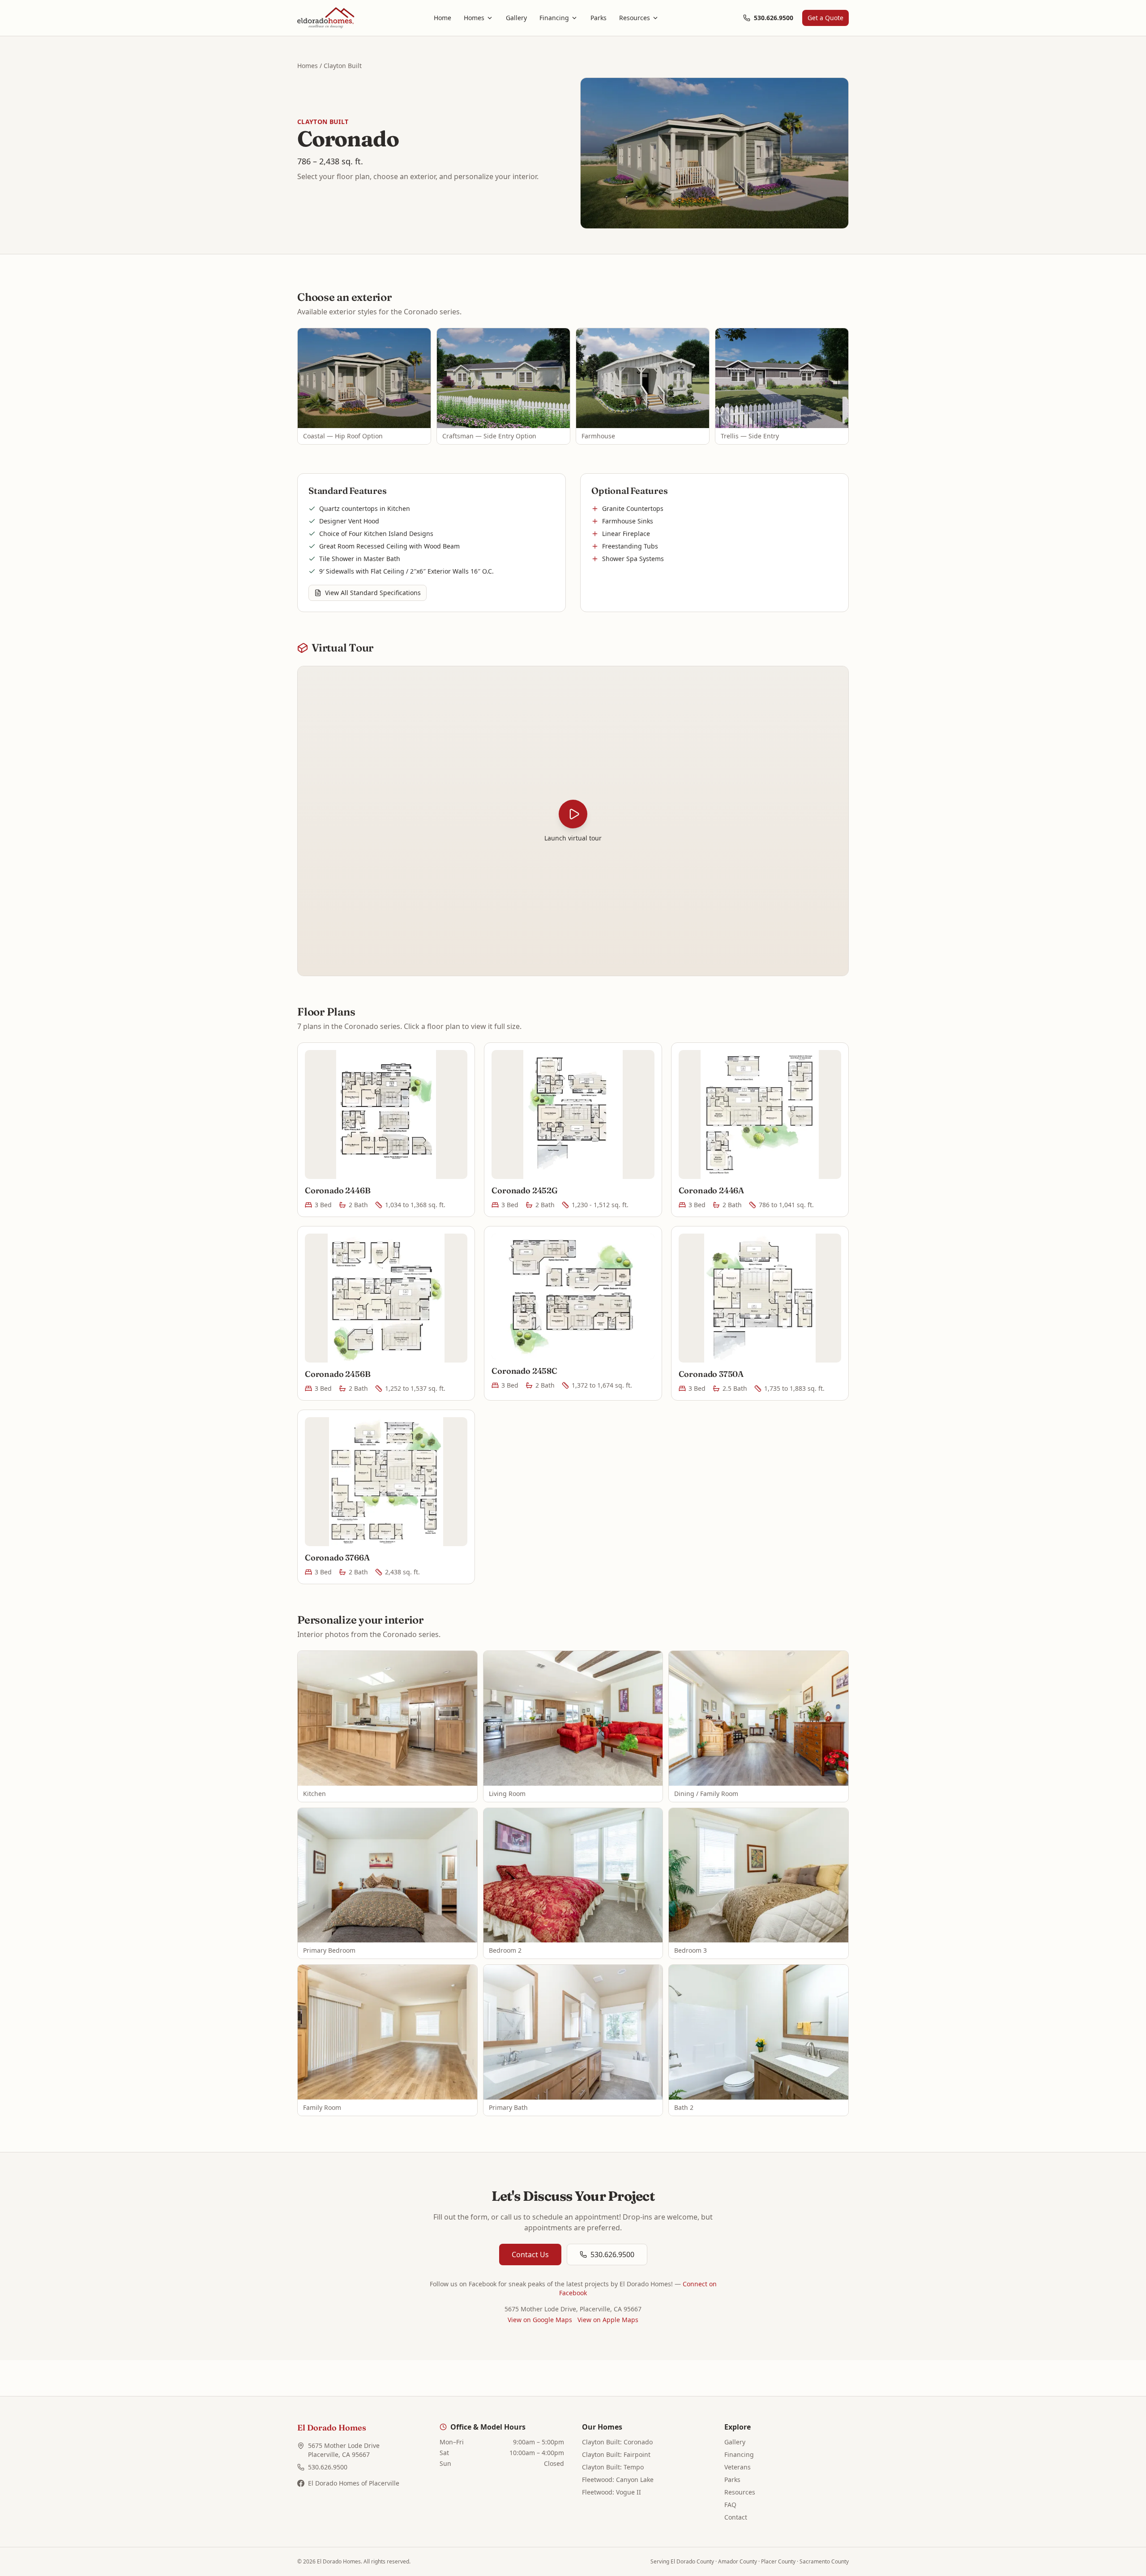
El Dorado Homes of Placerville (354, 2483)
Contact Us (530, 2255)
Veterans (738, 2467)
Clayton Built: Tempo (613, 2467)
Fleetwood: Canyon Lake (618, 2480)
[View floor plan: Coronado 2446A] (760, 1114)
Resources (635, 18)
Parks (599, 18)
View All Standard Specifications (373, 593)
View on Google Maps (540, 2320)
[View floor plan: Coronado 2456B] (386, 1298)
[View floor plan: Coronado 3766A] (386, 1482)
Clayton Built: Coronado (617, 2442)
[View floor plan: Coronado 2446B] (386, 1114)
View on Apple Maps (608, 2320)
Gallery (516, 18)
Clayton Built (343, 66)
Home (443, 18)
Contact (736, 2517)
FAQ (730, 2505)
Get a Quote (825, 18)
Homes (474, 18)
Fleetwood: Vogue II (611, 2492)
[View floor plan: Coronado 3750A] (760, 1298)
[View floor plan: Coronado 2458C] (573, 1297)
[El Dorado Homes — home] (326, 18)
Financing (554, 18)
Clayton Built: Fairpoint (616, 2454)
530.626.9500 (774, 18)
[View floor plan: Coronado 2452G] (573, 1114)
